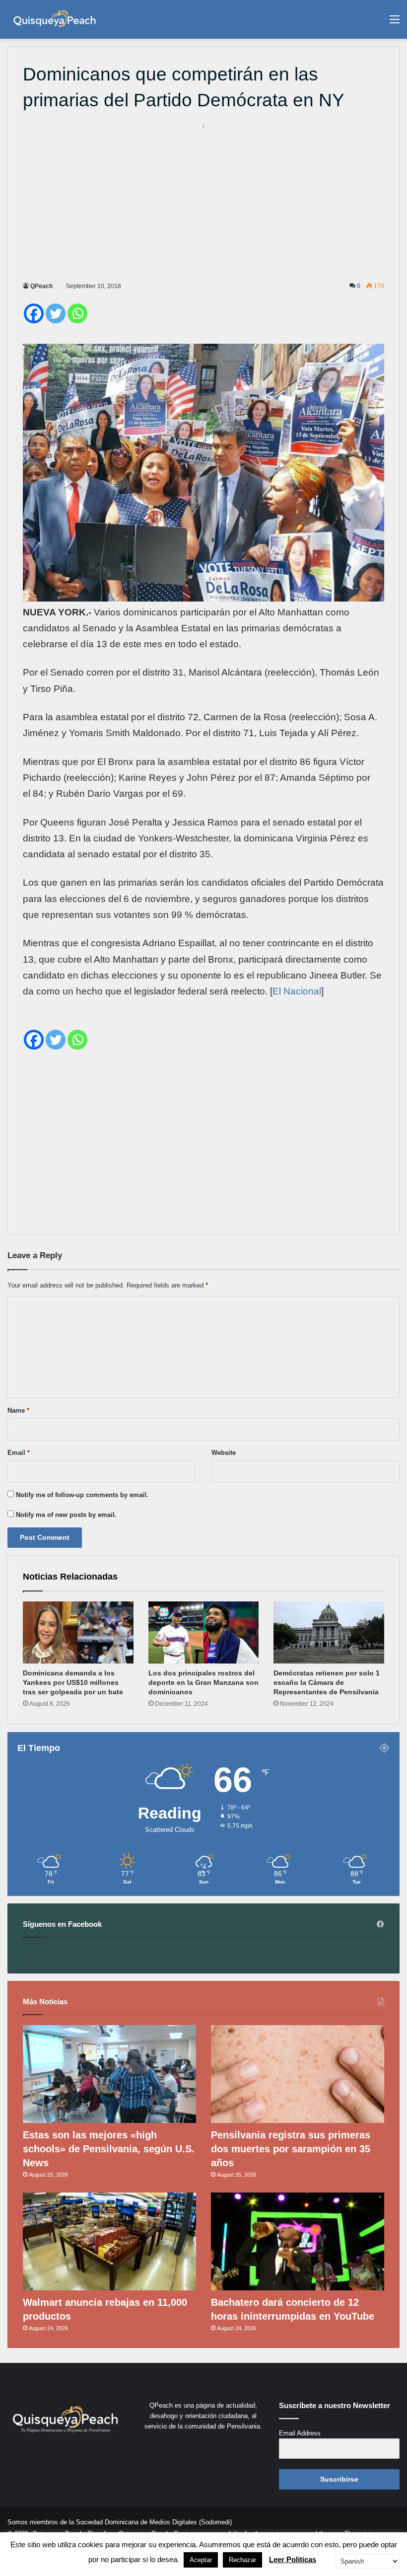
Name (18, 1410)
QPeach (41, 286)
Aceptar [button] (201, 2560)
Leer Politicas (293, 2559)
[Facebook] (34, 313)
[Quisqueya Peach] (55, 19)
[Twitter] (56, 313)
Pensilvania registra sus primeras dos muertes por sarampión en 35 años (291, 2149)
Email (19, 1453)
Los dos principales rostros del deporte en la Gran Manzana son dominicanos (203, 1682)
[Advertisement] (203, 201)
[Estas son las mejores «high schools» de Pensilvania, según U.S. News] (109, 2074)
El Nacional (297, 991)
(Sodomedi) (215, 2522)
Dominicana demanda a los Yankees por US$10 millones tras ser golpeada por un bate (73, 1682)
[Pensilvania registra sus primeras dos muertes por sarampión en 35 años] (298, 2074)
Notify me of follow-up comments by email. (82, 1495)
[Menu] (395, 23)
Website (224, 1453)
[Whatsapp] (77, 313)
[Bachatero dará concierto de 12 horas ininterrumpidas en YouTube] (298, 2241)
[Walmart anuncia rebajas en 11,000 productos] (109, 2241)
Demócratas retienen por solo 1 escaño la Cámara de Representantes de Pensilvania (327, 1682)
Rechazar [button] (242, 2560)
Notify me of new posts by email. (66, 1515)
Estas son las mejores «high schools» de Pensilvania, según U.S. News (109, 2149)
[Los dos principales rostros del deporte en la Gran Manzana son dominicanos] (204, 1633)
